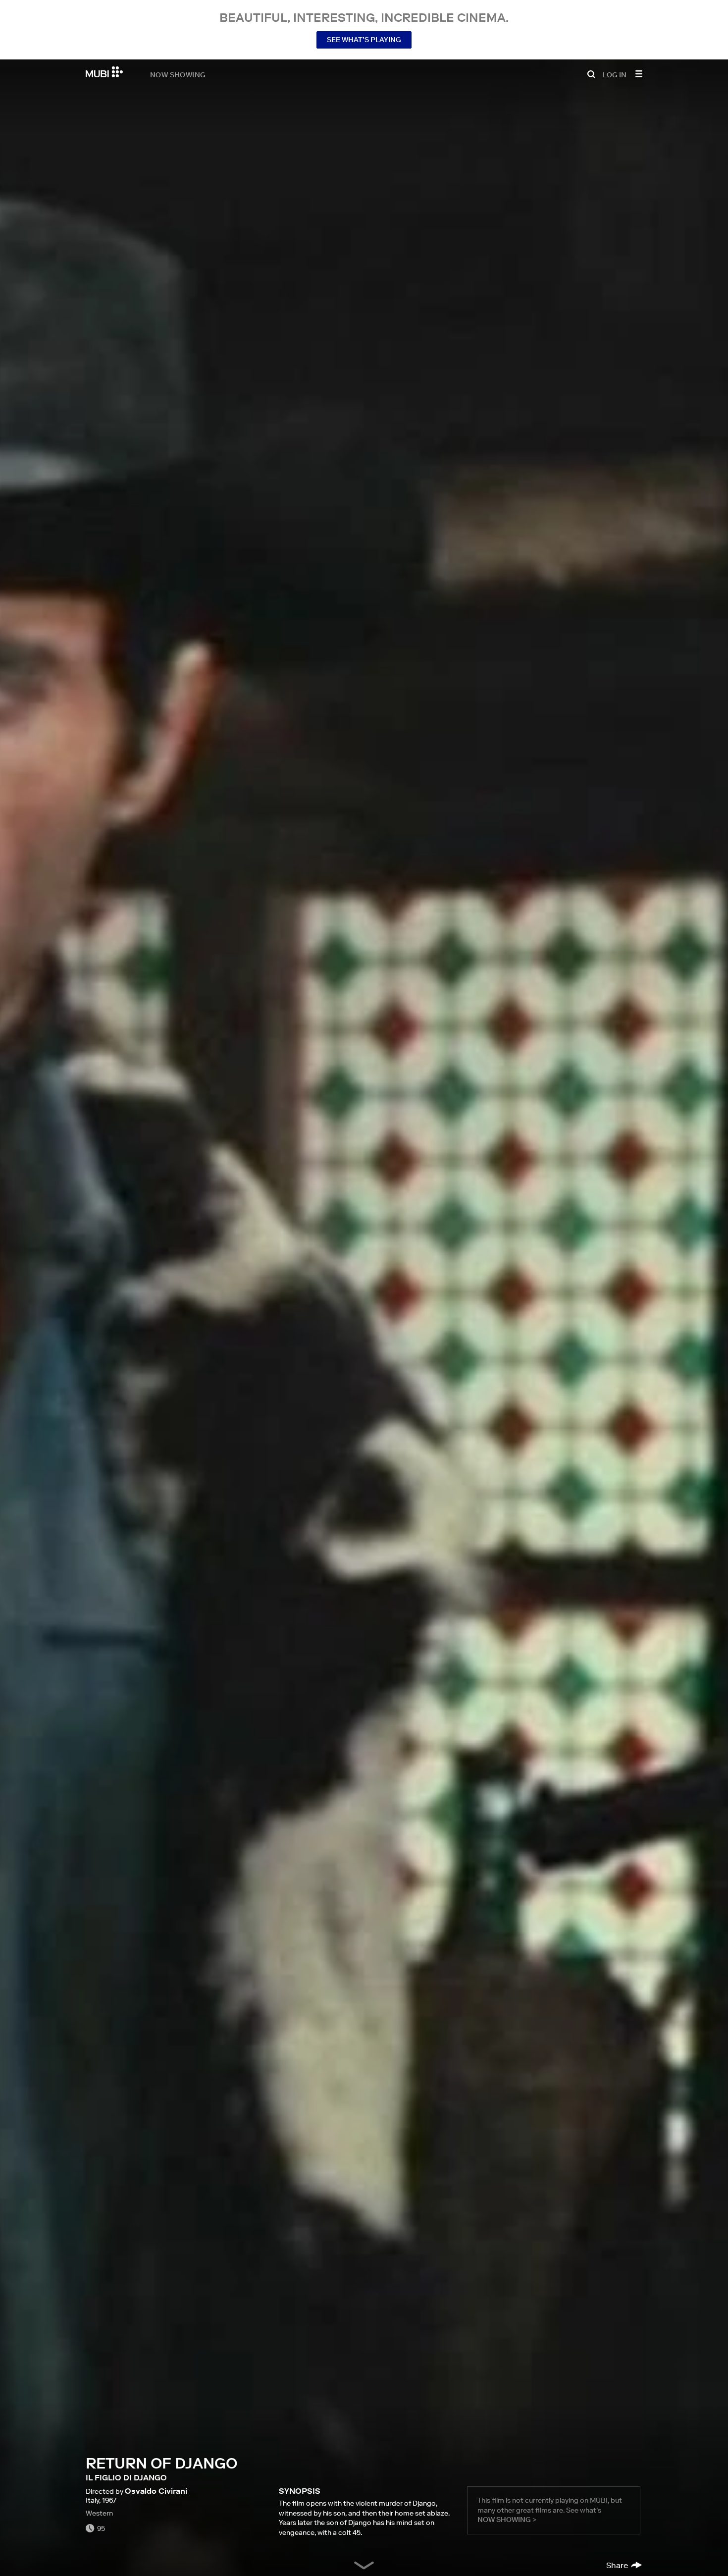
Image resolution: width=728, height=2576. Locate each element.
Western (99, 2513)
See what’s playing (364, 40)
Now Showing (178, 74)
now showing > (507, 2520)
